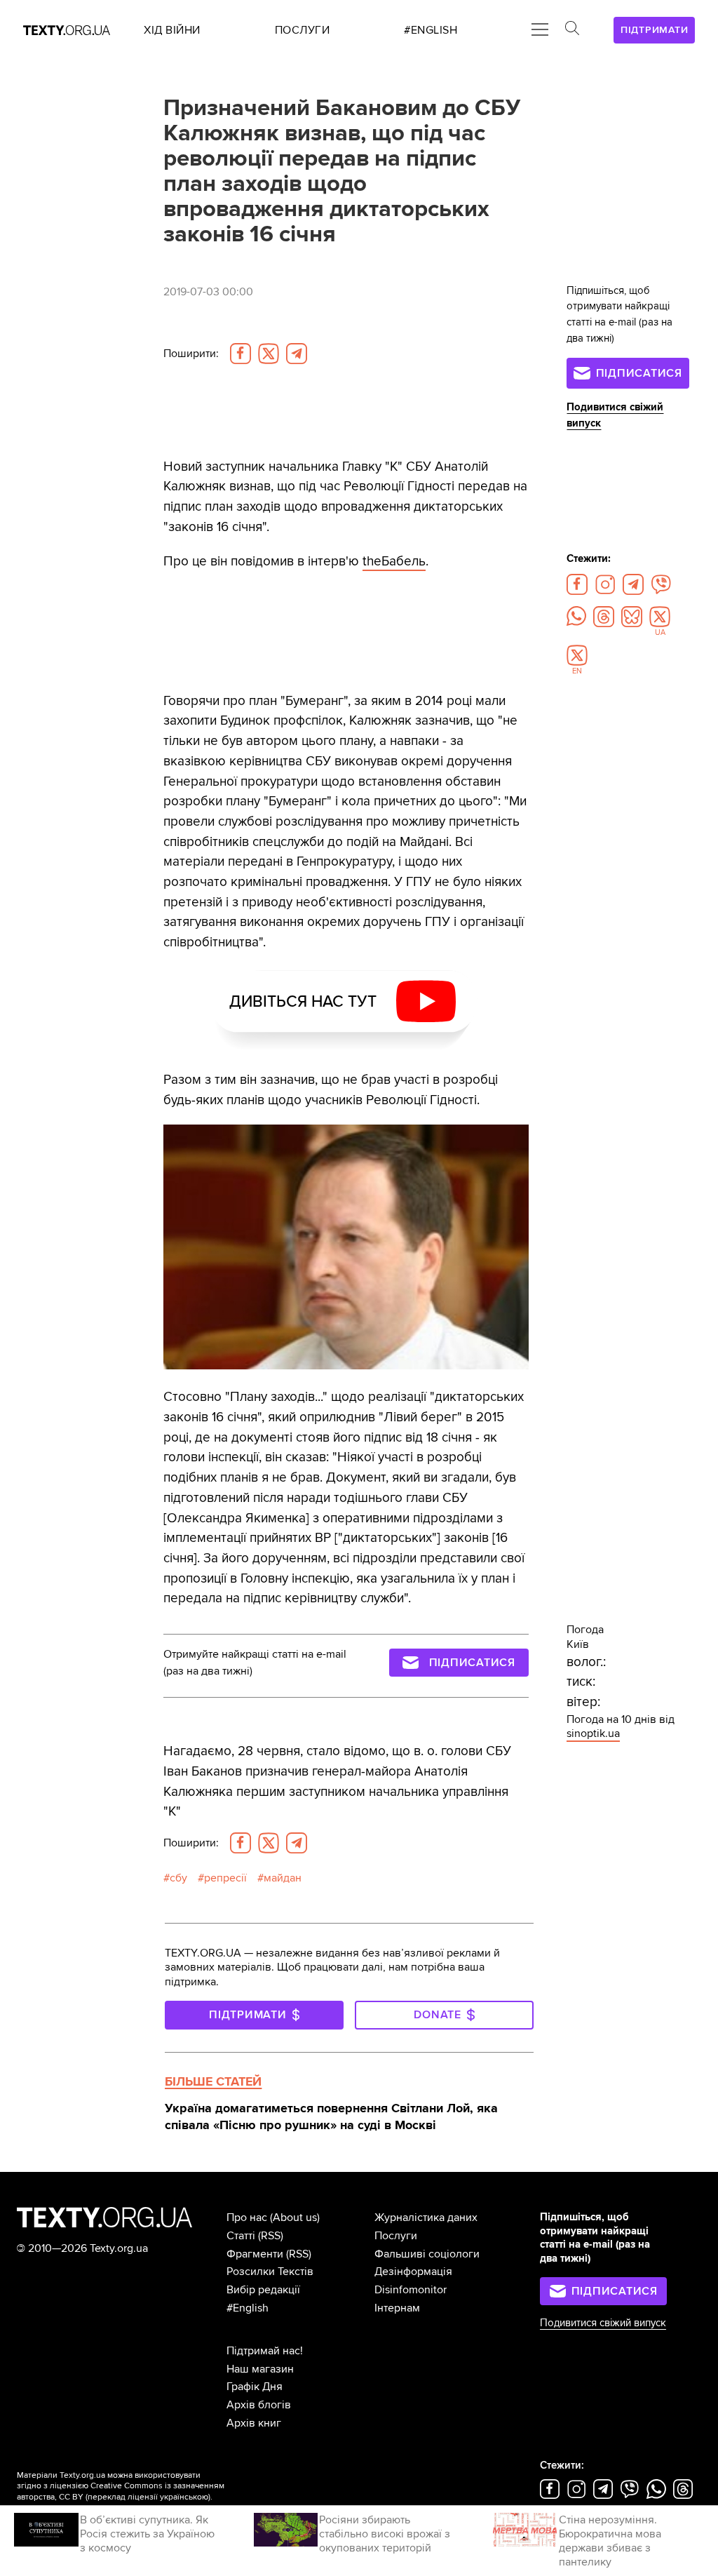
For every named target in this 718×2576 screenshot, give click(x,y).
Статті (241, 2236)
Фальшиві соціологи (427, 2254)
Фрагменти (255, 2254)
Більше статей (213, 2081)
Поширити (191, 354)
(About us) (295, 2218)
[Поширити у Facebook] (241, 354)
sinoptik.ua (593, 1733)
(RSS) (271, 2236)
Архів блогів (259, 2405)
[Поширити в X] (269, 354)
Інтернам (397, 2308)
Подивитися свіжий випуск (603, 2323)
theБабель (394, 561)
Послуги (396, 2236)
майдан (283, 1878)
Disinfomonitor (411, 2290)
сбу (178, 1878)
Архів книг (254, 2423)
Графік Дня (255, 2387)
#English (248, 2308)
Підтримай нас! (265, 2351)
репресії (225, 1878)
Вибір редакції (263, 2290)
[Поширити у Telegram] (297, 354)
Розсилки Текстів (270, 2272)
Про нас (247, 2218)
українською (184, 2497)
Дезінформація (413, 2272)
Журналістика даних (426, 2218)
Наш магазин (260, 2369)
